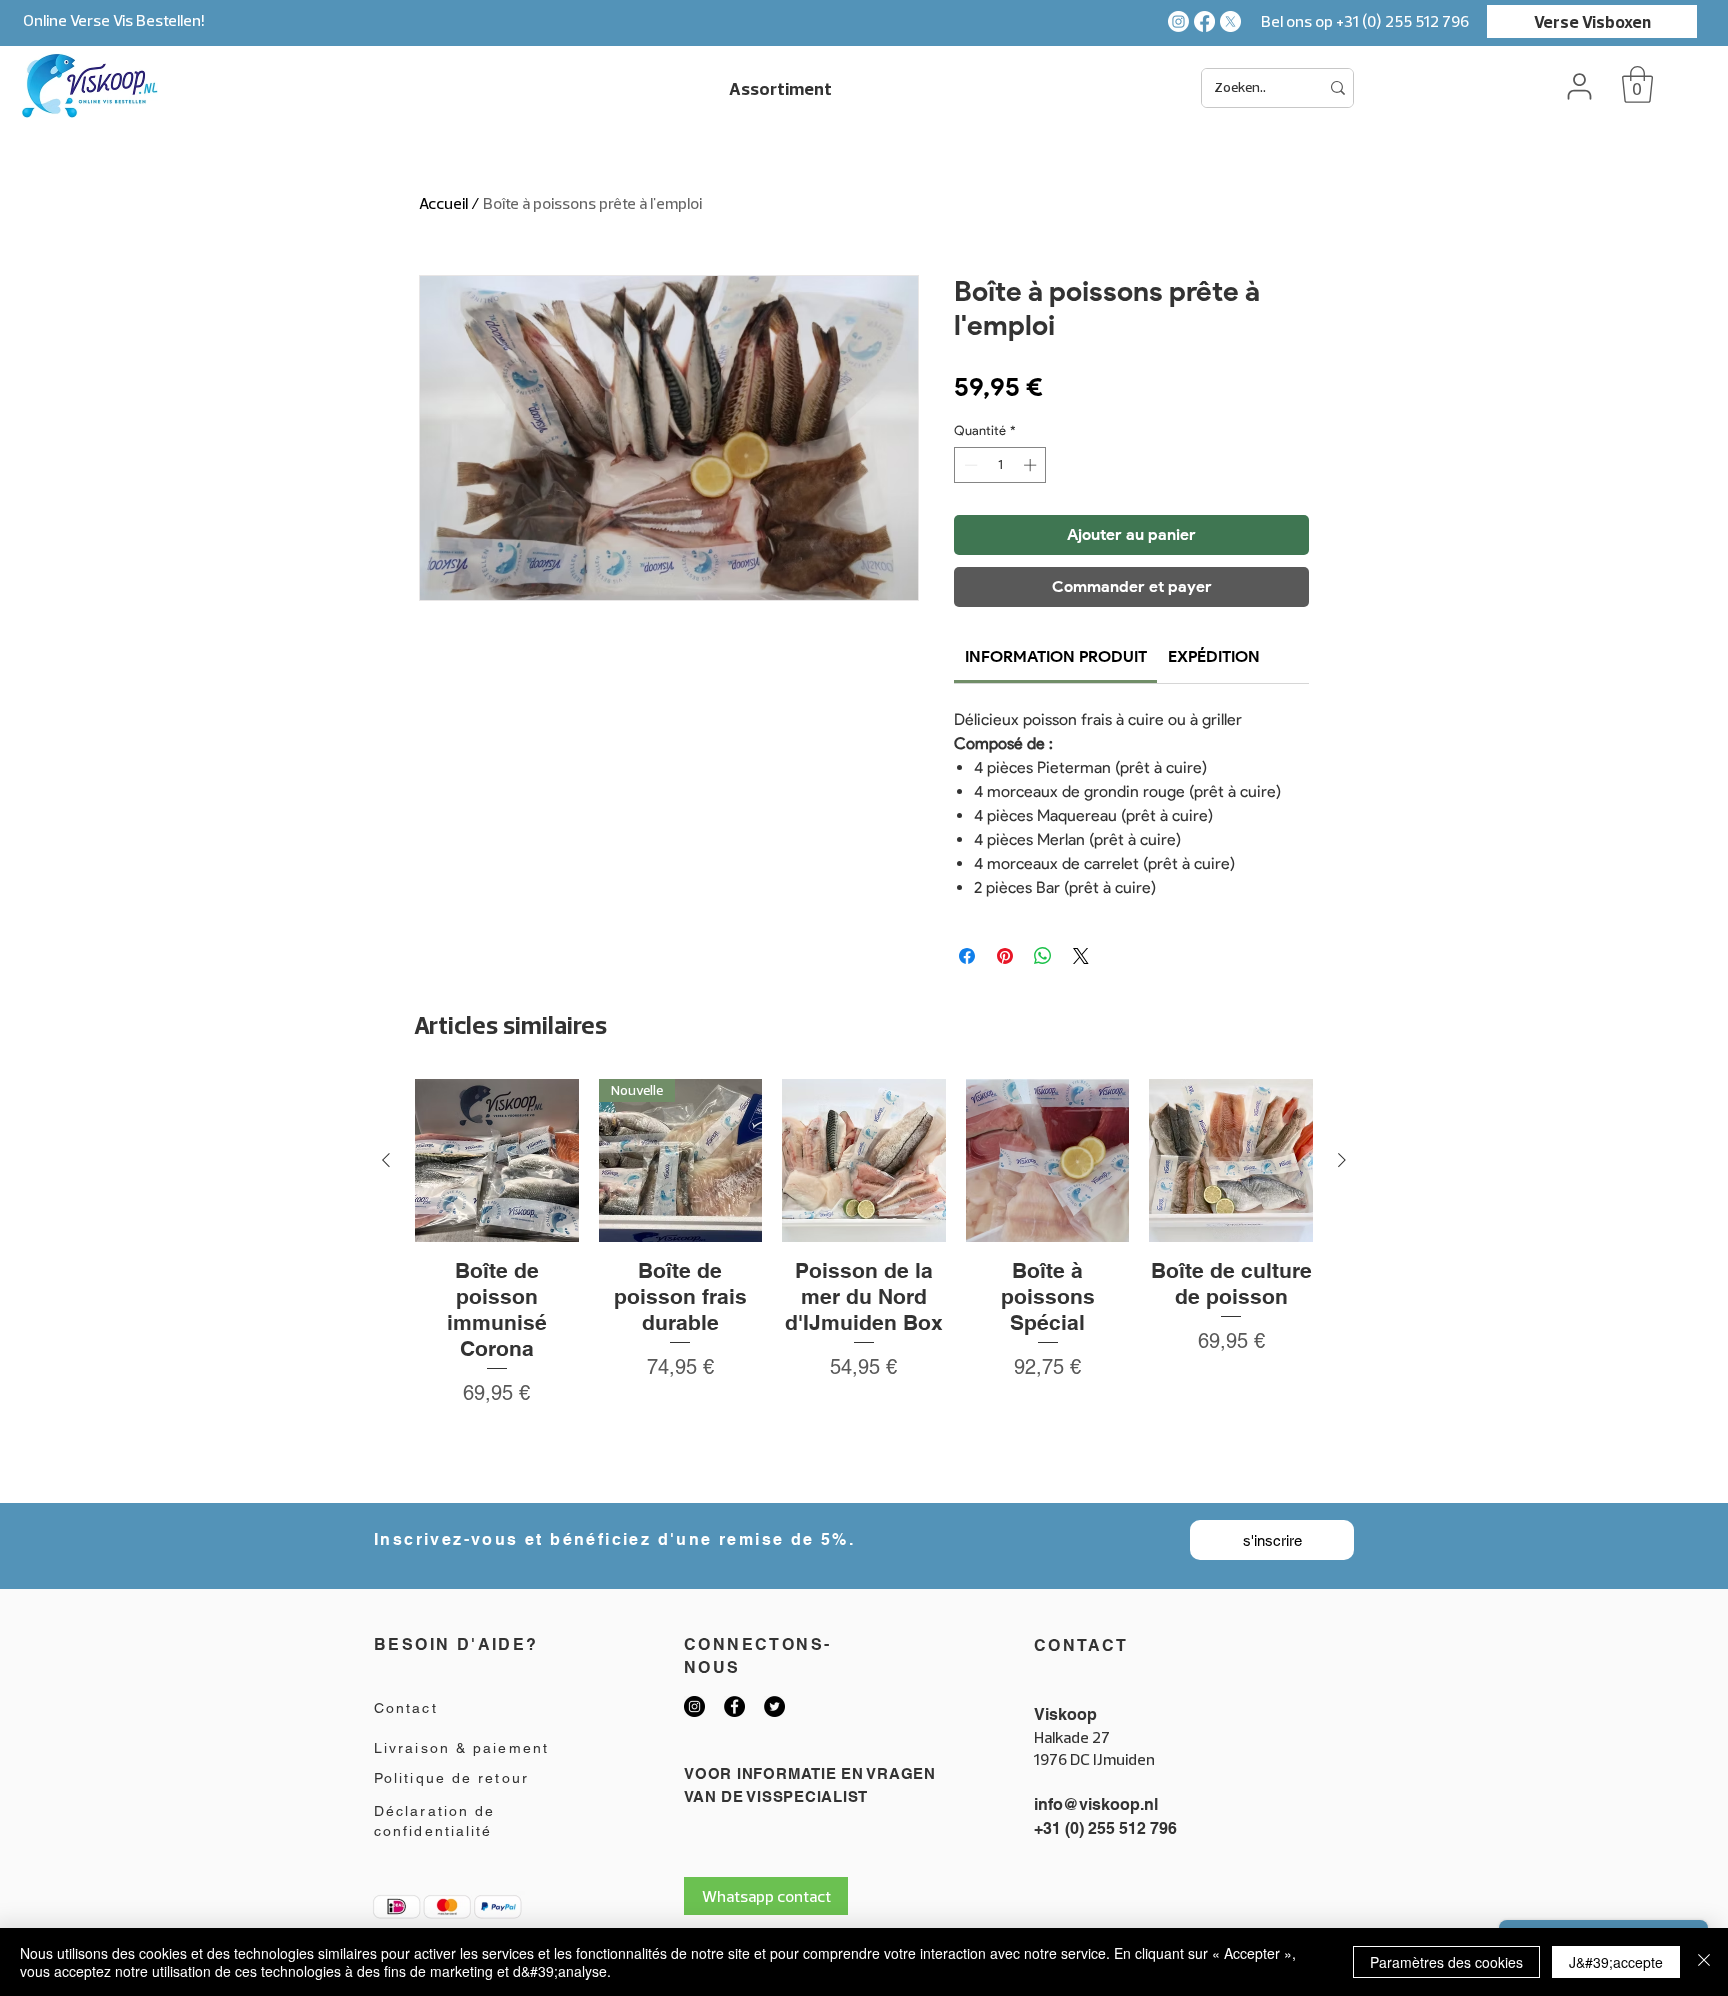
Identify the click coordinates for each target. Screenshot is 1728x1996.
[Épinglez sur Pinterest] (1005, 956)
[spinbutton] (1000, 465)
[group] (864, 1282)
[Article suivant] (1342, 1160)
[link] (1056, 656)
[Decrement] (969, 465)
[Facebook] (1204, 21)
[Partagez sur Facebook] (967, 956)
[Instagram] (1178, 21)
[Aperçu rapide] (497, 1161)
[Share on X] (1081, 956)
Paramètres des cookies (1446, 1962)
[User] (1579, 86)
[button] (1637, 84)
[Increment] (1032, 465)
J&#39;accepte (1616, 1962)
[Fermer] (1704, 1962)
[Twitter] (774, 1706)
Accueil (443, 203)
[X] (1230, 21)
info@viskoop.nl (1096, 1804)
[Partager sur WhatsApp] (1043, 956)
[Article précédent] (386, 1160)
